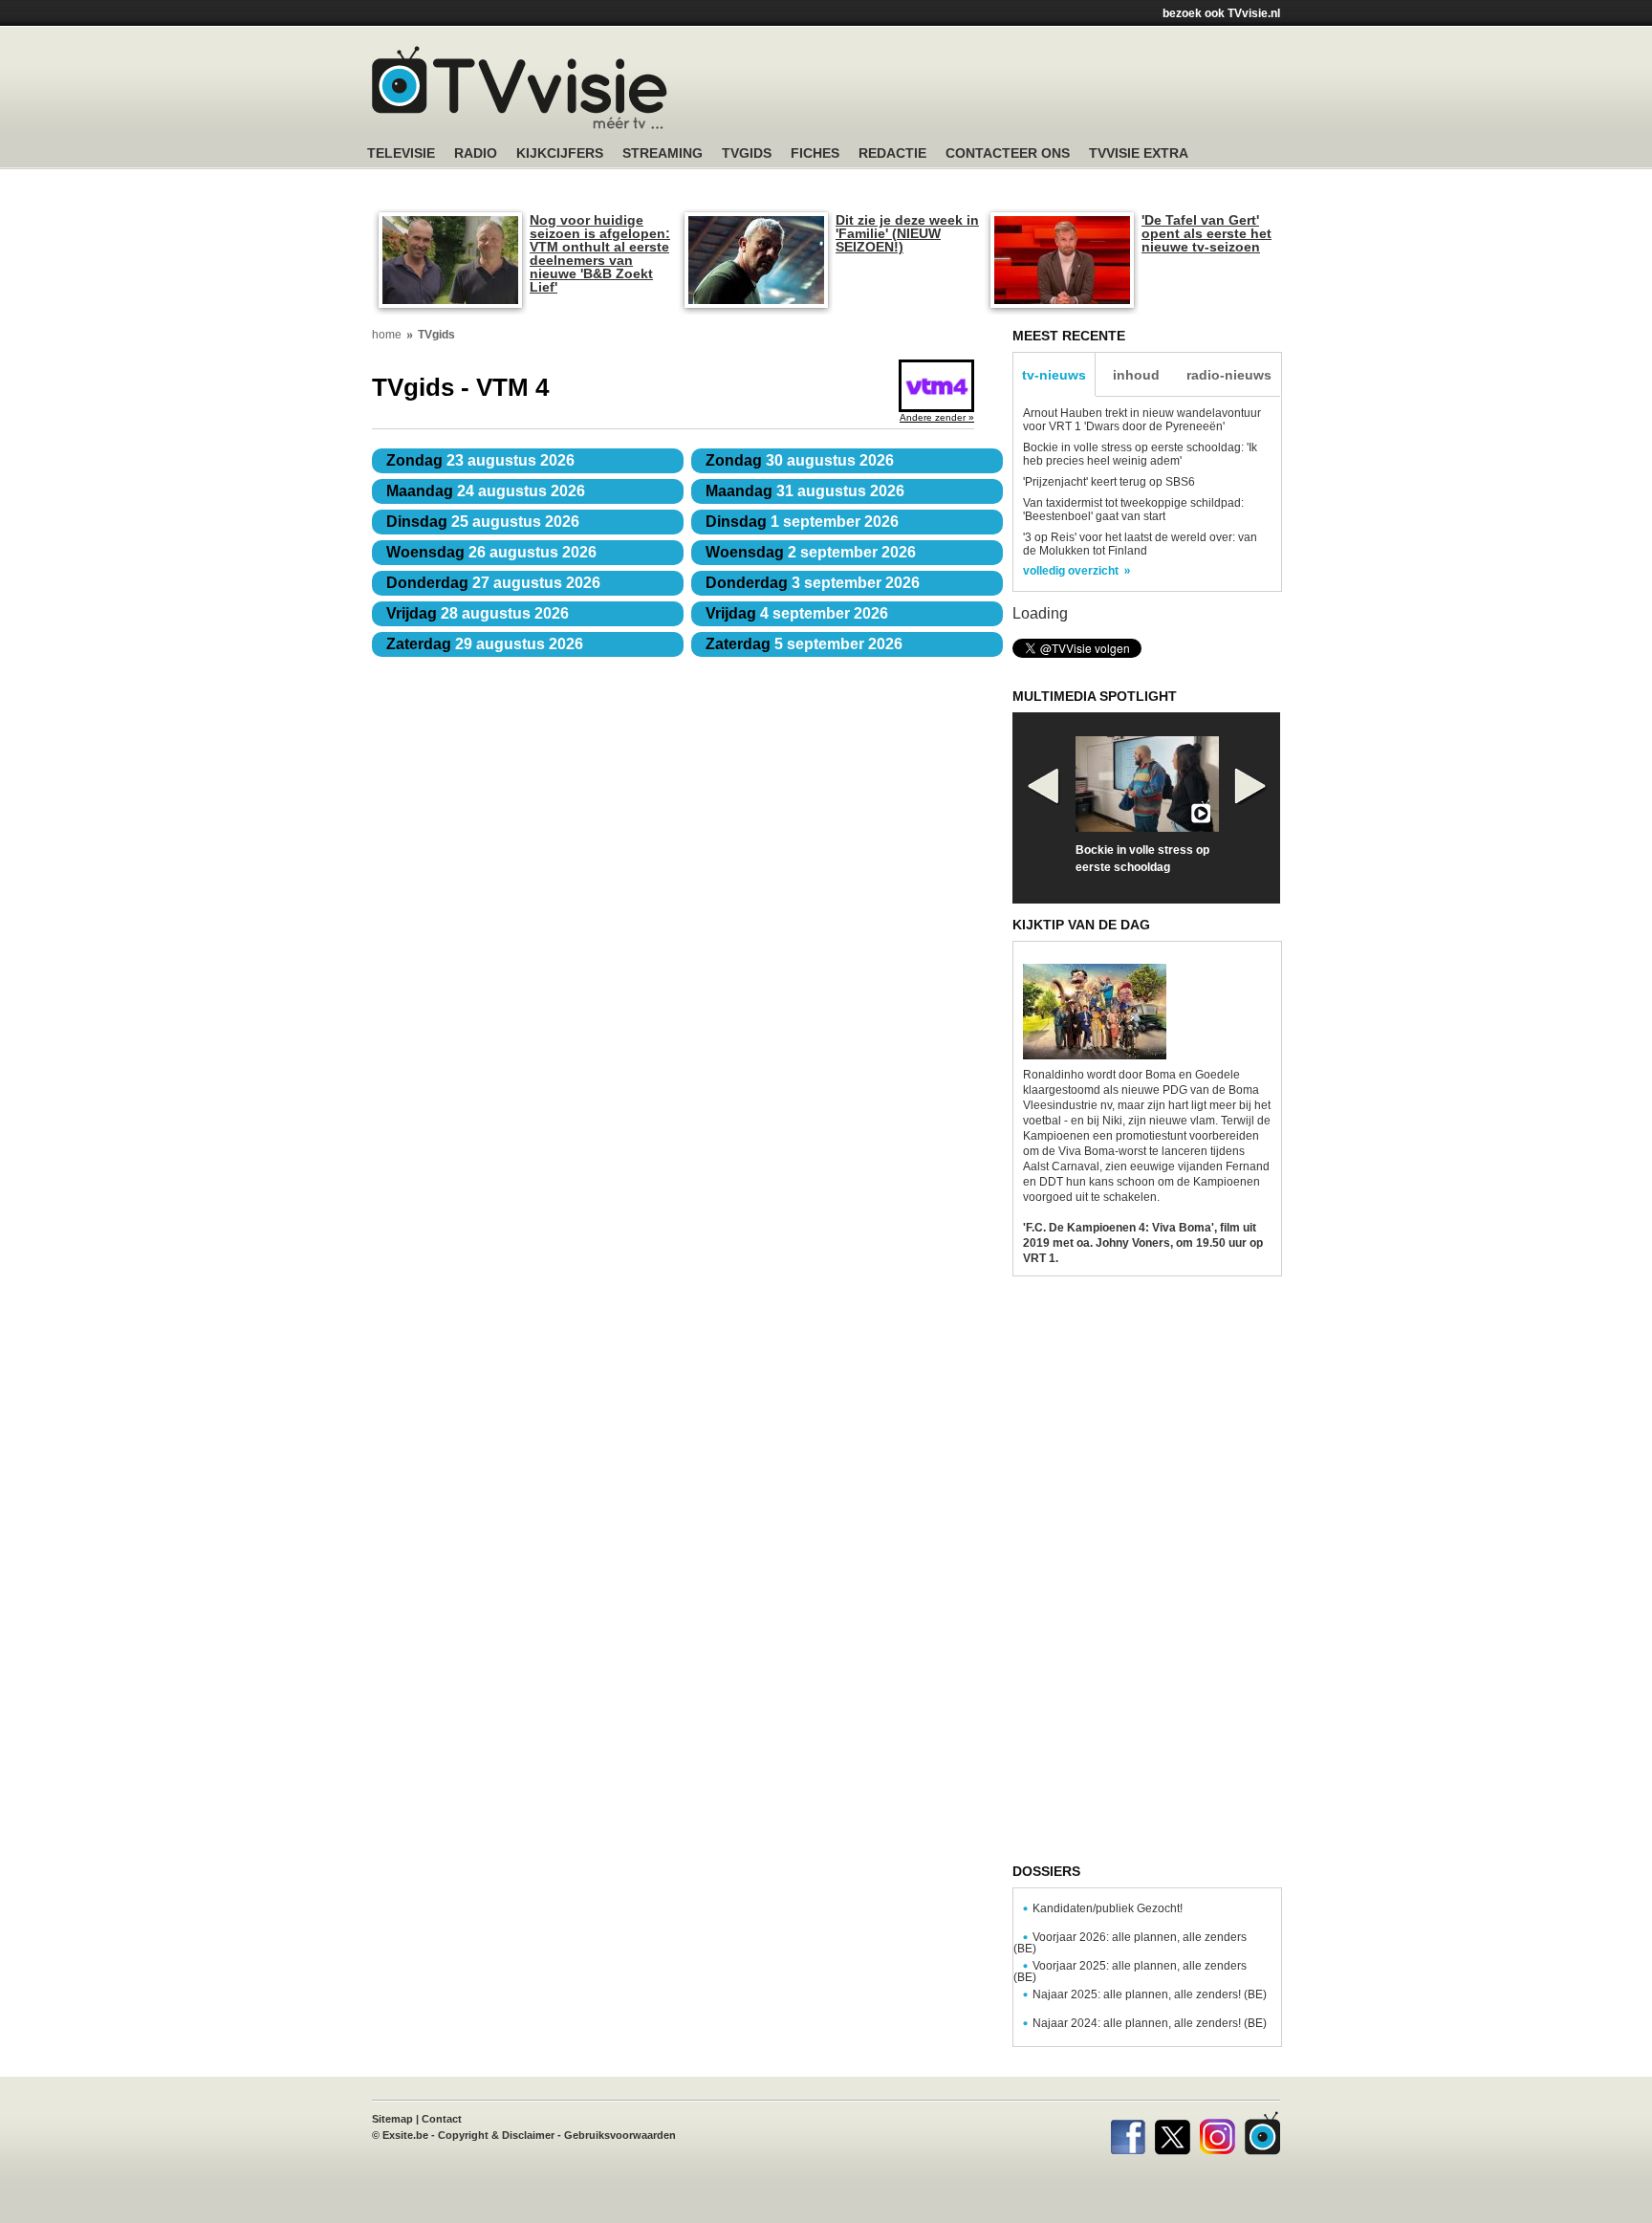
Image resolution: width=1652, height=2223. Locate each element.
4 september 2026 (797, 613)
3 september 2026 (813, 583)
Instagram (1217, 2133)
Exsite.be (405, 2135)
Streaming (663, 153)
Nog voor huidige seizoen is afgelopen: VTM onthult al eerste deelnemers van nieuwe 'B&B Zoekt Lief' (600, 253)
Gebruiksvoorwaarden (620, 2135)
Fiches (815, 153)
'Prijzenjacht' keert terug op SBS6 (1109, 482)
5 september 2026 (804, 644)
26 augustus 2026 (491, 552)
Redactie (892, 153)
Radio (476, 153)
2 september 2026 (811, 552)
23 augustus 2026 (480, 460)
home (387, 335)
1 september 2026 (802, 522)
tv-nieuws (1054, 375)
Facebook (1128, 2133)
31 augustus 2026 (805, 491)
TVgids (747, 153)
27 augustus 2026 (493, 583)
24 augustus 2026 (486, 491)
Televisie (401, 153)
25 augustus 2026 (483, 522)
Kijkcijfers (560, 153)
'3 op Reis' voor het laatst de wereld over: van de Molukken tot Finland (1140, 544)
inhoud (1136, 375)
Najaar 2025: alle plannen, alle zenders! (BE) (1150, 1994)
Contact (442, 2119)
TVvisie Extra (1139, 153)
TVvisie (1262, 2133)
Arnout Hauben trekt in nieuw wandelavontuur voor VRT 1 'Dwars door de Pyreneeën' (1142, 420)
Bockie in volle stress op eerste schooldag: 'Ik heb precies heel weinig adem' (1140, 454)
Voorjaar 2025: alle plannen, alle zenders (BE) (1130, 1972)
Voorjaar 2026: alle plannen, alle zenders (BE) (1130, 1943)
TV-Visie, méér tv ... (520, 87)
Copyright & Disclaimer (496, 2135)
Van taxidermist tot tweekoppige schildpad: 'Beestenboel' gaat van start (1133, 510)
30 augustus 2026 (800, 460)
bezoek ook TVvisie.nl (1221, 13)
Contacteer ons (1008, 153)
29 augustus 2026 (485, 644)
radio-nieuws (1229, 375)
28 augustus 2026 (478, 613)
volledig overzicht (1071, 571)
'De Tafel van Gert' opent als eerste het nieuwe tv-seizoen (1206, 233)
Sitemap (392, 2119)
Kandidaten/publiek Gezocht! (1108, 1908)
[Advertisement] (1008, 91)
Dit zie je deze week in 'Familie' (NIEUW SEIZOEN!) (907, 233)
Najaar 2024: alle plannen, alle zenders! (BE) (1150, 2023)
